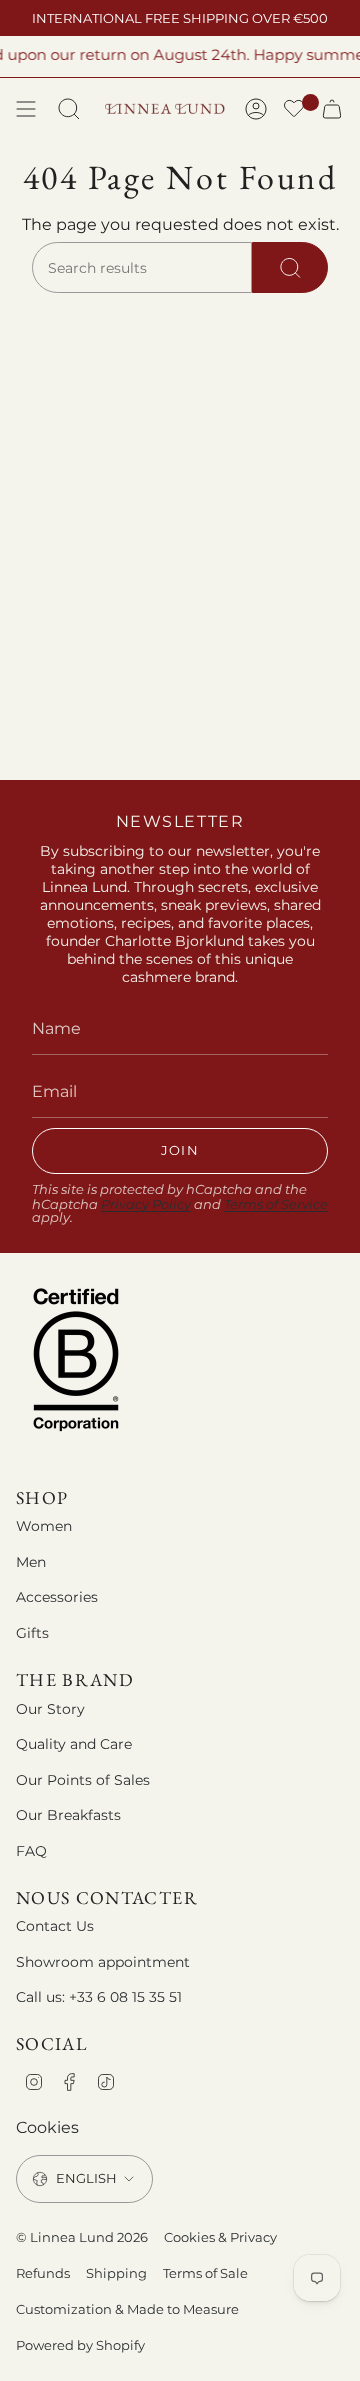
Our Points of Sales (83, 1780)
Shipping (116, 2273)
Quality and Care (74, 1744)
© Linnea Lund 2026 (82, 2237)
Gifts (32, 1633)
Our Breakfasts (68, 1815)
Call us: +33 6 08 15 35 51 (99, 1997)
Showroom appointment (103, 1962)
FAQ (31, 1851)
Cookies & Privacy (220, 2237)
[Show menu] (26, 109)
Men (31, 1562)
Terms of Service (276, 1204)
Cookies (47, 2127)
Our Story (50, 1709)
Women (44, 1526)
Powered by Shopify (80, 2345)
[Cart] (332, 109)
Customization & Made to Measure (127, 2309)
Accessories (57, 1597)
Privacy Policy (146, 1204)
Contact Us (55, 1926)
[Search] (290, 268)
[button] (294, 110)
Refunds (43, 2273)
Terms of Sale (205, 2273)
